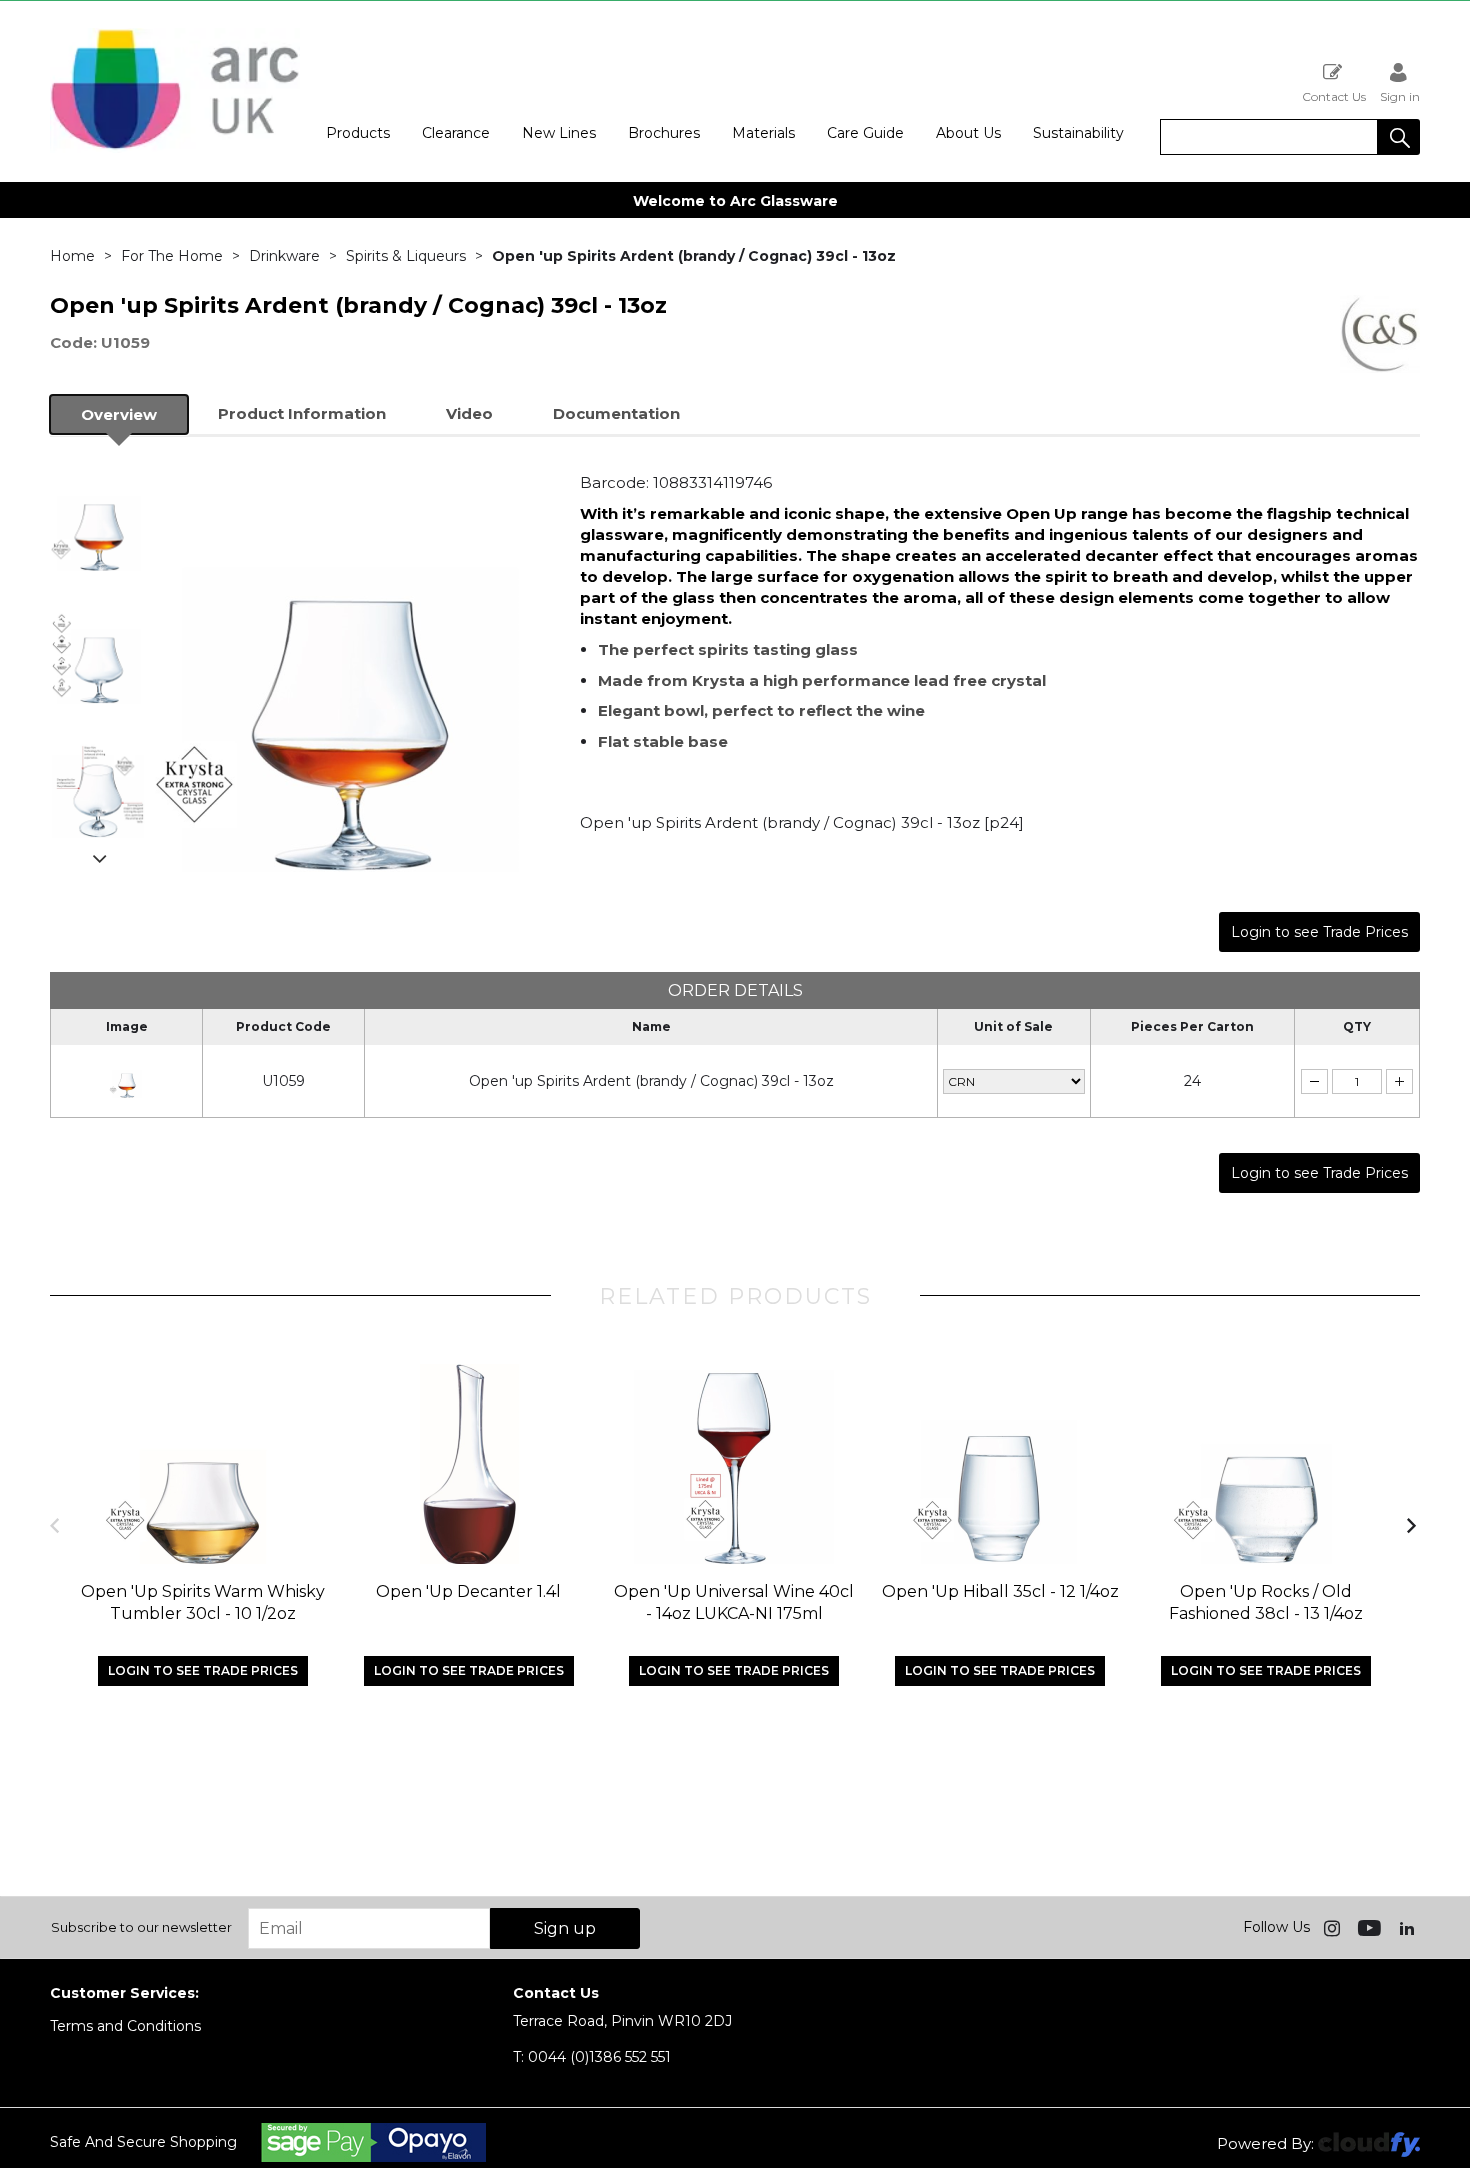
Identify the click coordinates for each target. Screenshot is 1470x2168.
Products (358, 133)
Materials (763, 133)
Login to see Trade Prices (1319, 932)
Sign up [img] (565, 1928)
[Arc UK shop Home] (175, 148)
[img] (1334, 1927)
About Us (968, 133)
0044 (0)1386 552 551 (592, 2057)
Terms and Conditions (125, 2026)
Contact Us (1334, 96)
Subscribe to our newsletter (141, 1927)
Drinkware (284, 256)
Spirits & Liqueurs (406, 256)
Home (72, 256)
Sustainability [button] (1078, 133)
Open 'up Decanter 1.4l (468, 1591)
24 (1192, 1081)
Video (469, 413)
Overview (119, 414)
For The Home (172, 256)
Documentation (616, 413)
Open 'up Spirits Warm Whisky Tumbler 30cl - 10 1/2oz (203, 1602)
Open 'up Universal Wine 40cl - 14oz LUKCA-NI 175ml (734, 1602)
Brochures (664, 133)
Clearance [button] (456, 133)
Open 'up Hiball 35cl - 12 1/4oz (1000, 1591)
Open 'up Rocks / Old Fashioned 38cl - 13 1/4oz (1266, 1602)
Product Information (302, 413)
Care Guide (865, 133)
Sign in (1400, 96)
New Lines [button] (559, 133)
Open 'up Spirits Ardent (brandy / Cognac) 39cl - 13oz (651, 1081)
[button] (1399, 137)
